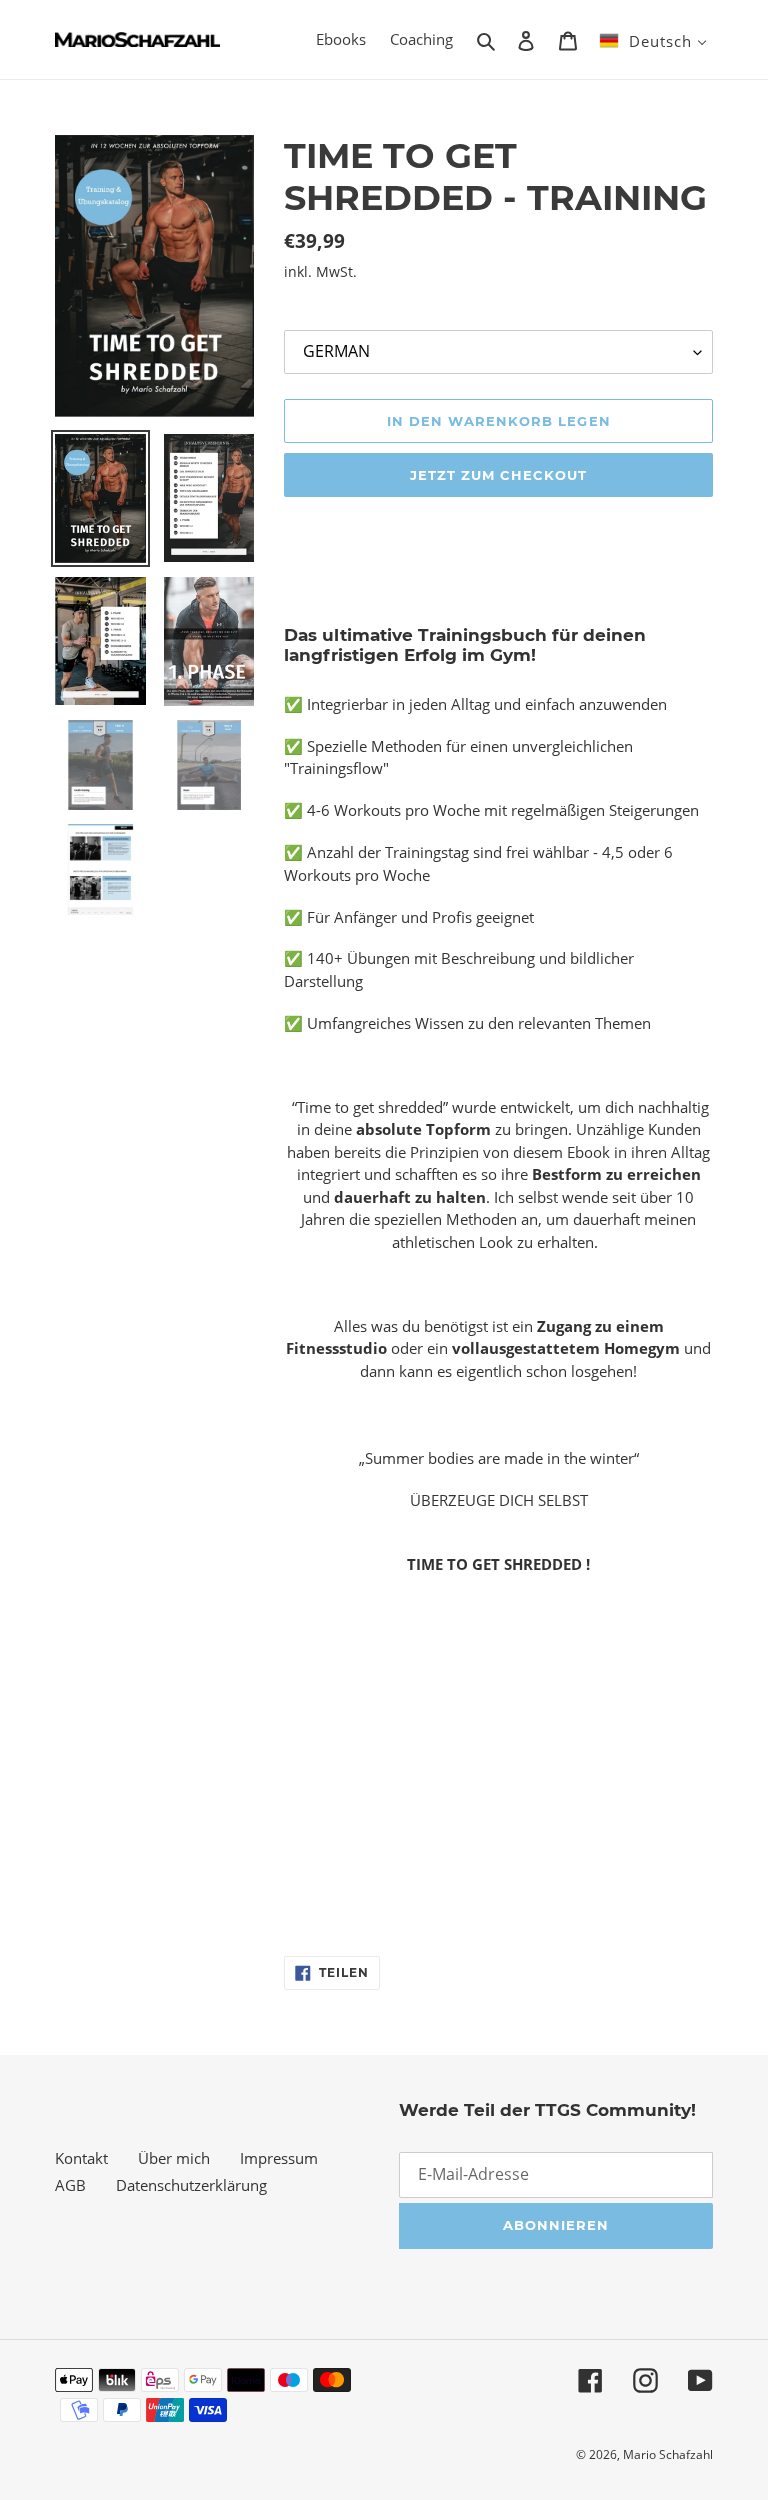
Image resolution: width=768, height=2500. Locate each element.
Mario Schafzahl (668, 2454)
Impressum (279, 2158)
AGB (70, 2185)
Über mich (174, 2158)
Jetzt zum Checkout (499, 475)
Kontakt (81, 2158)
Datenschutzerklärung (191, 2185)
